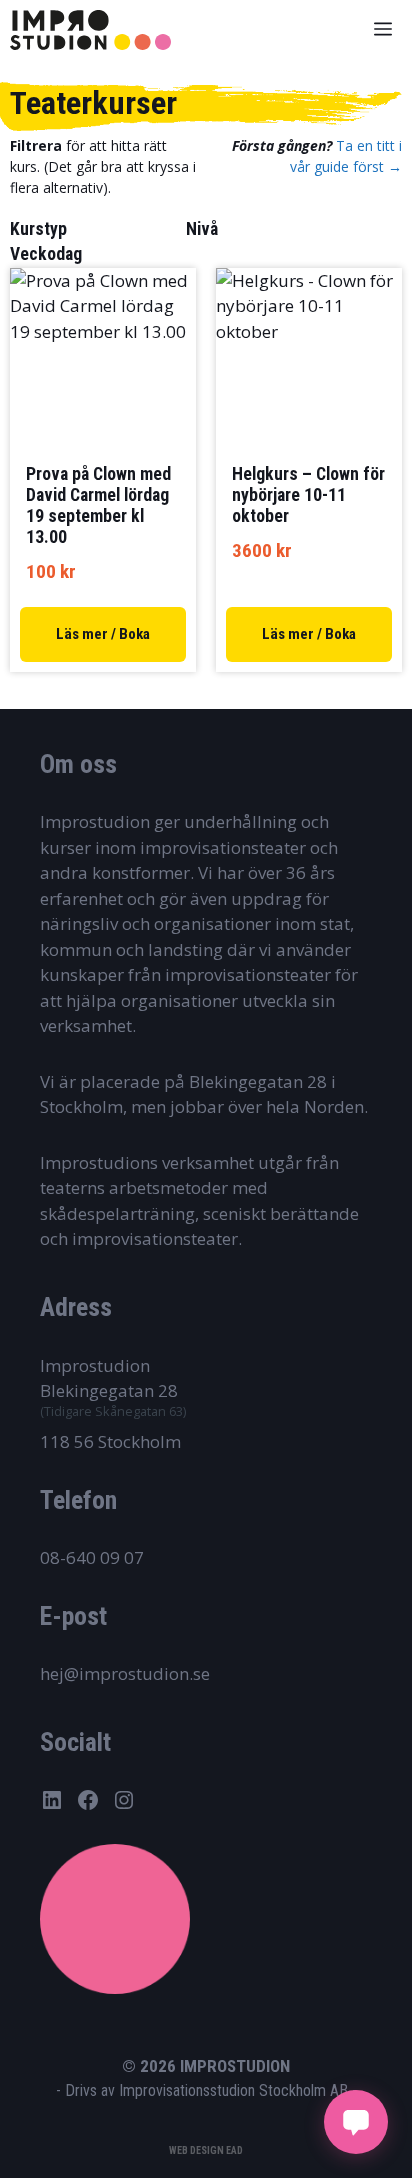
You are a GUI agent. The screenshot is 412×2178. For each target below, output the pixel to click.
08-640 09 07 (92, 1557)
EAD (234, 2150)
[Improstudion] (90, 30)
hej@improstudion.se (125, 1673)
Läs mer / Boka (103, 634)
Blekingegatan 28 (109, 1390)
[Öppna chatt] (356, 2122)
